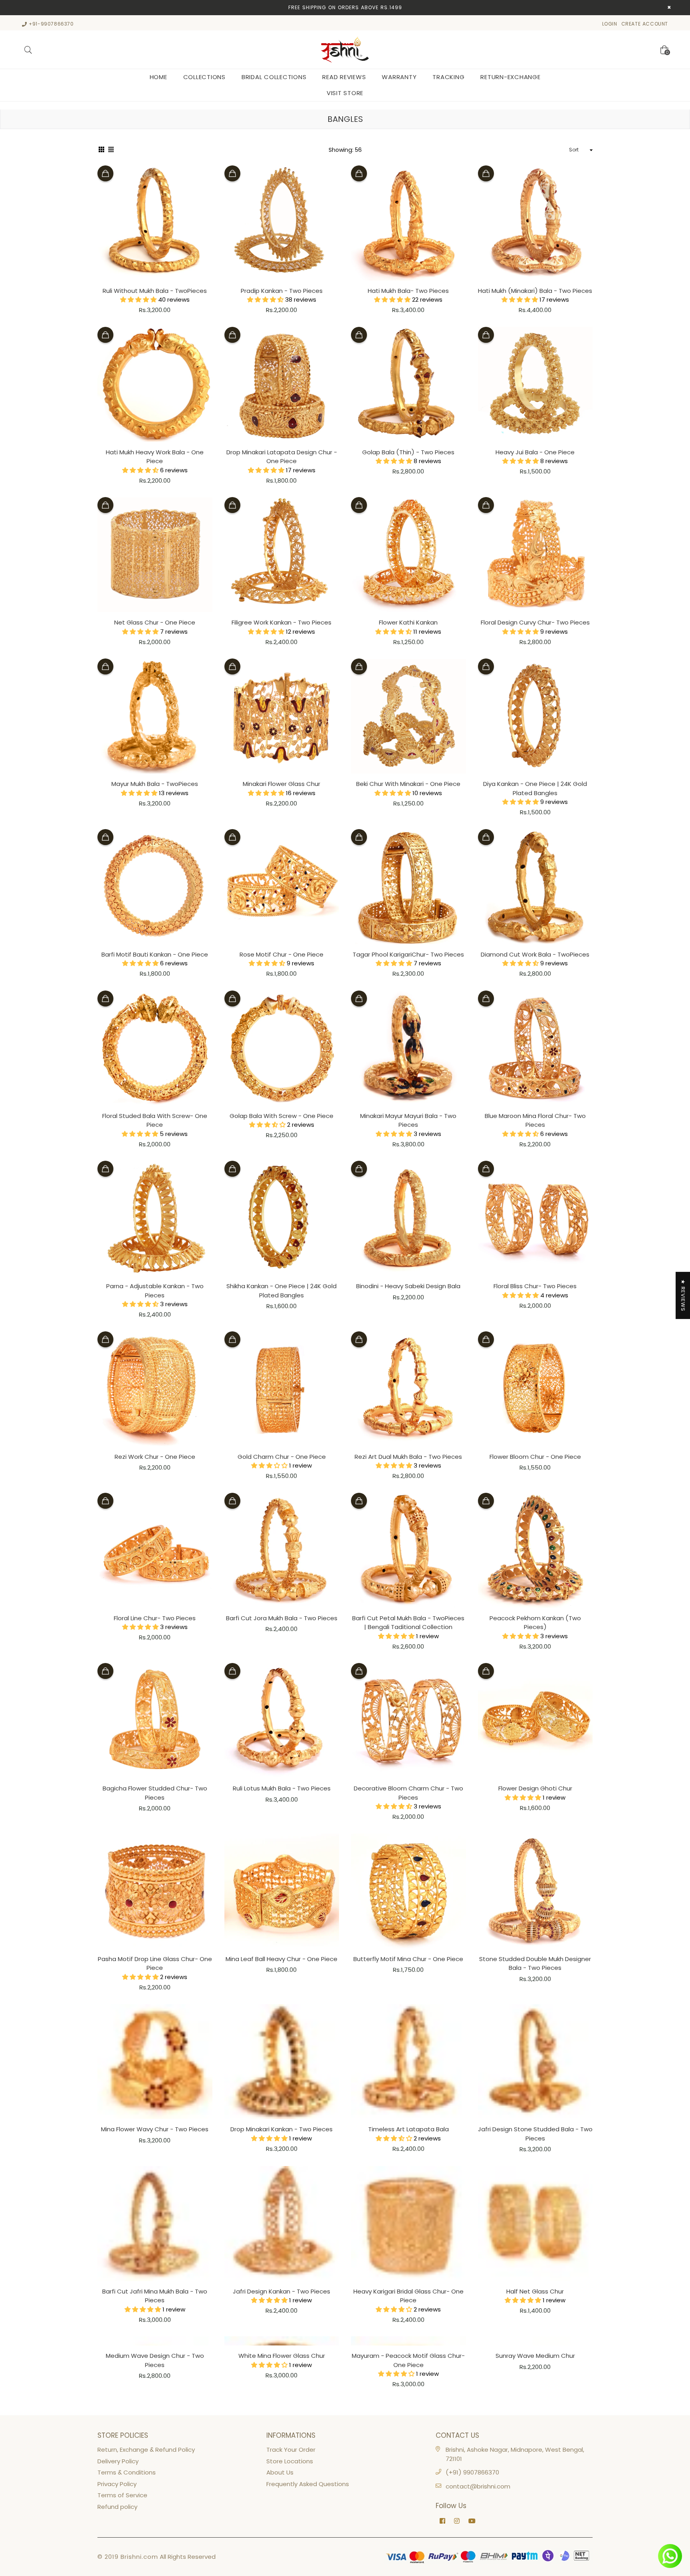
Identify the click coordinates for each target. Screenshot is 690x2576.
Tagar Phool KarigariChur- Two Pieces (408, 954)
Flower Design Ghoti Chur (535, 1788)
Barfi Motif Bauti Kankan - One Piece (155, 954)
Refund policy (117, 2507)
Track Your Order (291, 2450)
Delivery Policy (118, 2461)
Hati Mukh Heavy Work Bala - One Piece (155, 457)
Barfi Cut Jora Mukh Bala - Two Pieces (282, 1618)
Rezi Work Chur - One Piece (155, 1457)
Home (159, 77)
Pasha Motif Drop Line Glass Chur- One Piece (155, 1963)
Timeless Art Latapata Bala (408, 2129)
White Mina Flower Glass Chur (282, 2356)
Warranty (399, 77)
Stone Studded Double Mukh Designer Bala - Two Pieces (535, 1963)
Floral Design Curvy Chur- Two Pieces (535, 622)
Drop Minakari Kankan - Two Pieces (282, 2129)
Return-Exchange (510, 77)
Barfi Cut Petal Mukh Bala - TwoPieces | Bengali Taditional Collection (408, 1623)
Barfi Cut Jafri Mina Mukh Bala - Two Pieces (155, 2296)
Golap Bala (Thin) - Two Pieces (408, 452)
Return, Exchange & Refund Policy (146, 2450)
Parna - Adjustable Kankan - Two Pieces (155, 1291)
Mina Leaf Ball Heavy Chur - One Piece (282, 1959)
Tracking (448, 77)
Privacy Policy (117, 2484)
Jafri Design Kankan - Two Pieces (282, 2291)
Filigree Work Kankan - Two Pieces (282, 622)
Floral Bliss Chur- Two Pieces (535, 1286)
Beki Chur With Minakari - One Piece (408, 784)
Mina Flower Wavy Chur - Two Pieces (155, 2129)
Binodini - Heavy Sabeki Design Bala (408, 1286)
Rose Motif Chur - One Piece (282, 954)
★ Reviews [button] (683, 1295)
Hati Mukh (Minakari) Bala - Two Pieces (535, 291)
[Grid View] (101, 150)
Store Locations (290, 2461)
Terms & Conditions (127, 2472)
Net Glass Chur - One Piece (155, 622)
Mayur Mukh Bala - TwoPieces (155, 784)
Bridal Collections (274, 77)
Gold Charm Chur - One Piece (282, 1457)
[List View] (111, 150)
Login (610, 24)
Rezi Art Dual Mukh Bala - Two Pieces (408, 1457)
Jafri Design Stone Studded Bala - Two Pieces (535, 2134)
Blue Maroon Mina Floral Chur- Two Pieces (535, 1120)
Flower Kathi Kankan (408, 622)
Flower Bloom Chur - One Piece (535, 1457)
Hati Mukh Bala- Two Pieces (408, 291)
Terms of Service (122, 2495)
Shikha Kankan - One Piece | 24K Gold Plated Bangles (282, 1291)
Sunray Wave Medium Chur (535, 2356)
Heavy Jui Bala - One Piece (535, 452)
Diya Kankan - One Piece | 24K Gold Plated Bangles (535, 788)
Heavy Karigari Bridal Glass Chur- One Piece (408, 2296)
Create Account (645, 24)
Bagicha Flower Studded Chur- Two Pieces (155, 1793)
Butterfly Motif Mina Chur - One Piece (408, 1959)
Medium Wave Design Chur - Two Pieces (155, 2360)
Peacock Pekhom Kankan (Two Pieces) (535, 1623)
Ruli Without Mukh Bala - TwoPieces (155, 291)
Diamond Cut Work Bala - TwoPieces (535, 954)
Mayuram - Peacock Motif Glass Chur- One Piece (408, 2360)
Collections (204, 77)
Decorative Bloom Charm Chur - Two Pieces (408, 1793)
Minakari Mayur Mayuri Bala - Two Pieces (408, 1120)
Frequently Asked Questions (308, 2484)
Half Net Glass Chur (535, 2291)
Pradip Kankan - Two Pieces (282, 291)
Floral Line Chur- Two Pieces (155, 1618)
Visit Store (345, 93)
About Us (280, 2472)
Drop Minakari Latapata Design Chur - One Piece (282, 457)
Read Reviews (344, 77)
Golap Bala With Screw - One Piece (282, 1116)
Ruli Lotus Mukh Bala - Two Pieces (282, 1788)
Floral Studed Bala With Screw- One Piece (155, 1120)
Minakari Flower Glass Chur (282, 784)
